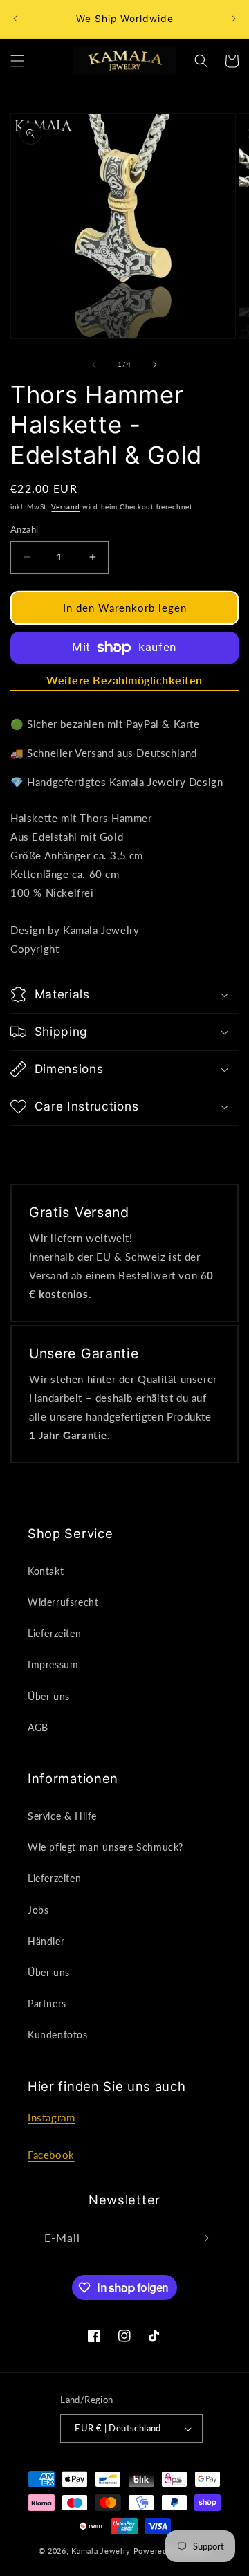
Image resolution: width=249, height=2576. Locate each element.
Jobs (38, 1910)
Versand (65, 506)
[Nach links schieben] (94, 365)
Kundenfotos (58, 2035)
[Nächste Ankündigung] (234, 19)
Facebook (51, 2155)
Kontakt (46, 1571)
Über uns (49, 1696)
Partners (47, 2003)
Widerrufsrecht (63, 1602)
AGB (38, 1727)
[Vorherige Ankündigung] (15, 19)
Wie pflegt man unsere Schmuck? (105, 1847)
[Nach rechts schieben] (155, 365)
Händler (46, 1941)
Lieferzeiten (54, 1633)
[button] (17, 61)
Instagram (51, 2117)
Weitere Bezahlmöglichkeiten (124, 680)
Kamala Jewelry (101, 2551)
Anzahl (24, 529)
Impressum (53, 1664)
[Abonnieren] (203, 2238)
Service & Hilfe (62, 1816)
